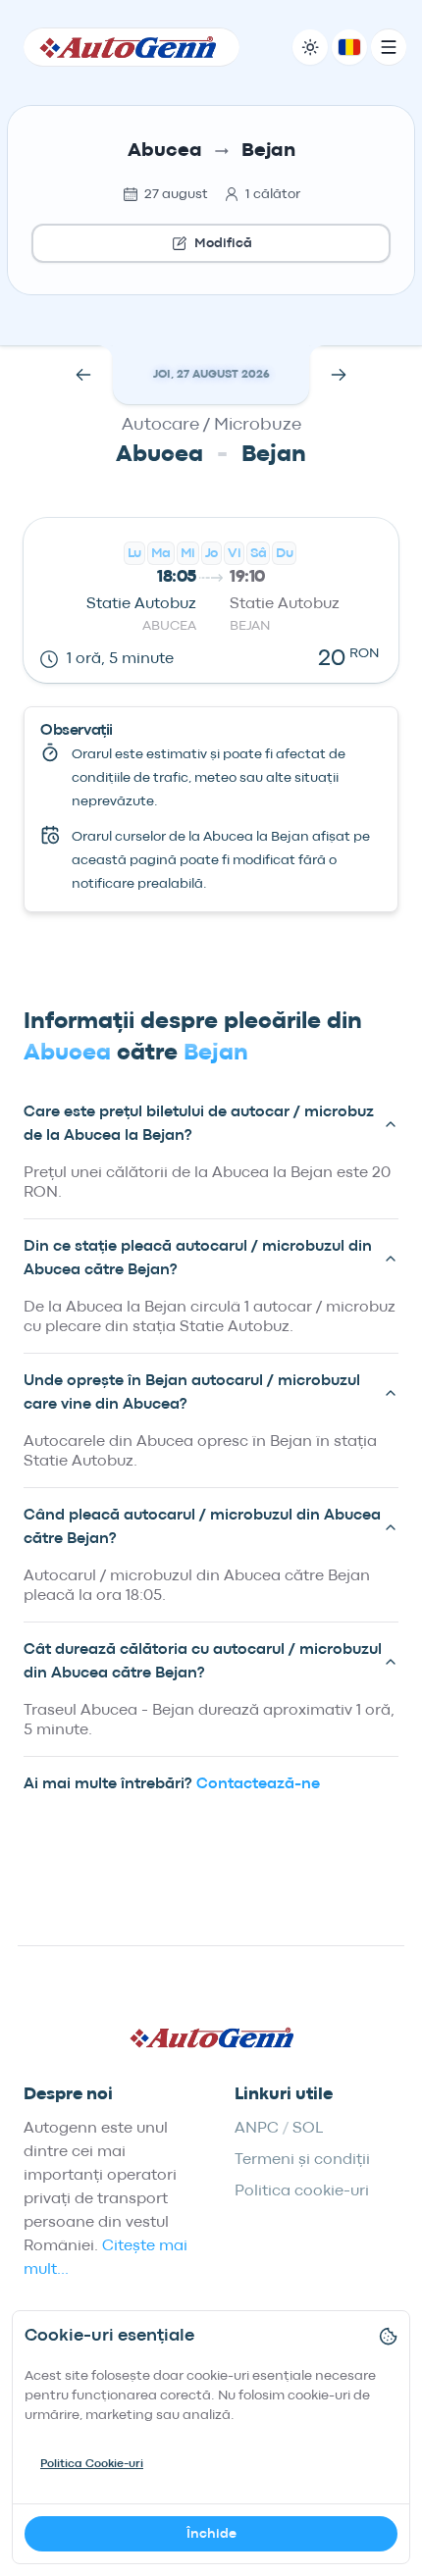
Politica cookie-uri (302, 2191)
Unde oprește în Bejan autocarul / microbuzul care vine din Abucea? (192, 1393)
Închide (211, 2534)
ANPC (257, 2129)
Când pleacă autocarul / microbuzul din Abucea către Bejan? (202, 1527)
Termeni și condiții (302, 2160)
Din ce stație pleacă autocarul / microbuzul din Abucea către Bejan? (198, 1259)
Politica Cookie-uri (92, 2464)
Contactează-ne (258, 1784)
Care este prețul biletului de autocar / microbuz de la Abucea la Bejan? (199, 1124)
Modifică (223, 243)
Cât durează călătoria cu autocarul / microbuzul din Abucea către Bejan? (203, 1662)
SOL (308, 2129)
